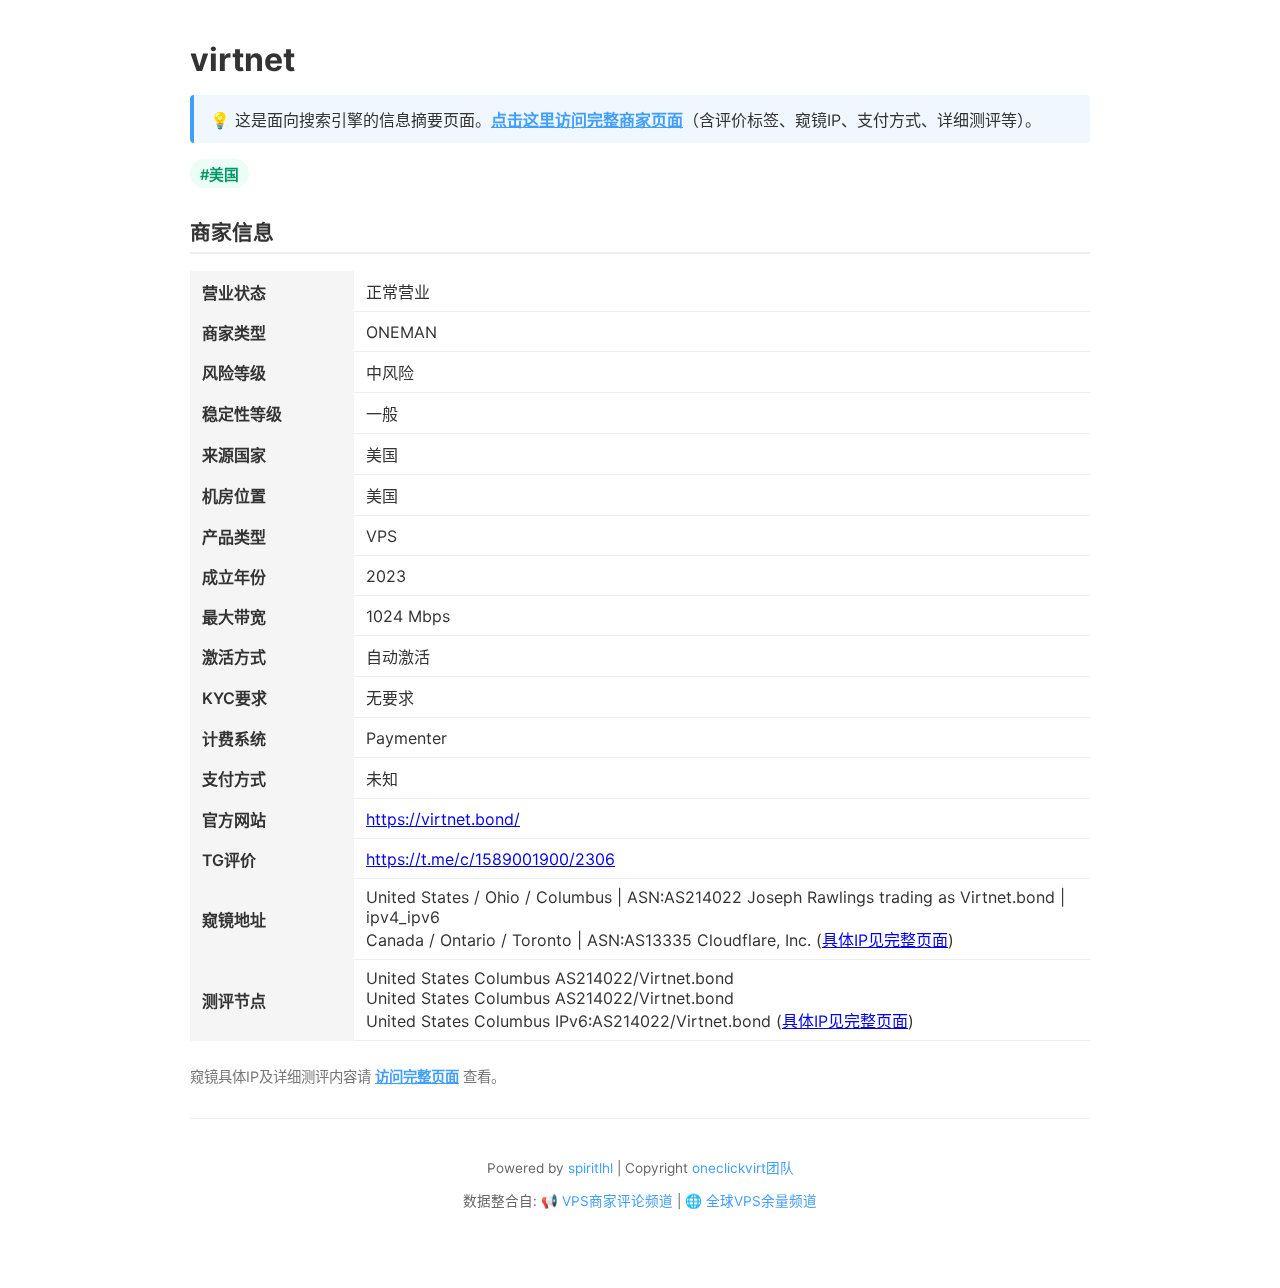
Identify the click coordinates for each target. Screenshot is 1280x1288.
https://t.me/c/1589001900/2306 (490, 859)
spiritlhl (590, 1168)
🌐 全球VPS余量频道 (751, 1201)
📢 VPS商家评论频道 (607, 1201)
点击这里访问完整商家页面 (587, 120)
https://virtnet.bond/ (443, 819)
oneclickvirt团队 (743, 1168)
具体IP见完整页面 (885, 940)
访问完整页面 (417, 1076)
